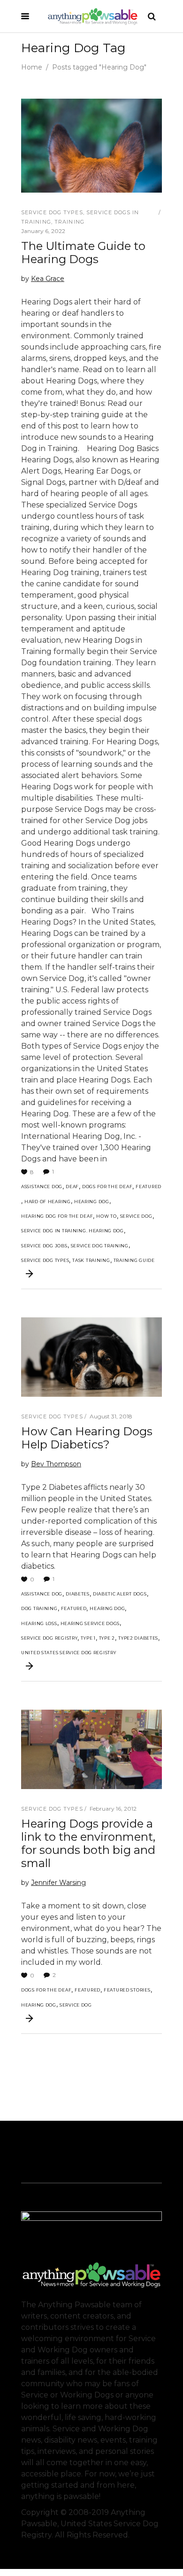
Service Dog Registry (49, 1638)
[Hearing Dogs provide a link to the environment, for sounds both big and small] (91, 1749)
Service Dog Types (52, 212)
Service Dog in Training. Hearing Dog (72, 1231)
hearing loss (39, 1623)
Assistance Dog (42, 1187)
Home (32, 67)
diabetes (78, 1594)
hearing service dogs (90, 1623)
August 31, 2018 (111, 1416)
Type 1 (88, 1638)
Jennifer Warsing (58, 1883)
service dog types (45, 1260)
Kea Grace (48, 279)
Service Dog (136, 1216)
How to (106, 1216)
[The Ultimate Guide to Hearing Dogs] (91, 146)
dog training (39, 1608)
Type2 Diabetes (138, 1638)
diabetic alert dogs (120, 1594)
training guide (134, 1260)
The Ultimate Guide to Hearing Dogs (83, 253)
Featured (149, 1187)
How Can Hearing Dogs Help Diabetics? (87, 1438)
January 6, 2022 (43, 231)
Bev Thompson (56, 1464)
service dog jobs (44, 1246)
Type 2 (107, 1638)
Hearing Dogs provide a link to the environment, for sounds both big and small (88, 1843)
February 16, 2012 (113, 1809)
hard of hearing (48, 1202)
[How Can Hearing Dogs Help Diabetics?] (91, 1357)
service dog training (100, 1246)
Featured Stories (127, 1990)
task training (91, 1260)
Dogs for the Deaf (107, 1187)
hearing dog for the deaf (57, 1216)
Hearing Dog (92, 1202)
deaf (72, 1187)
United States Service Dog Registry (69, 1653)
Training (69, 222)
